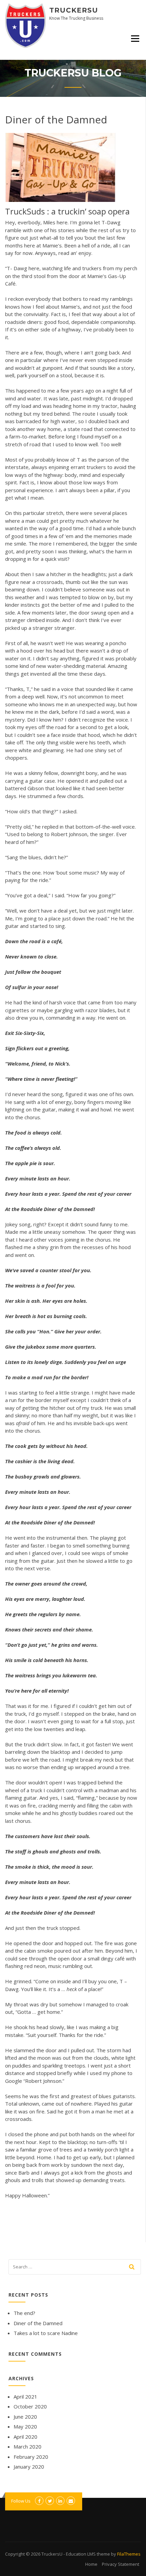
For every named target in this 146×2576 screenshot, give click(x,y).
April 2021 (25, 2397)
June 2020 (25, 2417)
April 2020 (25, 2437)
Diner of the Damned (38, 2323)
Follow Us (21, 2501)
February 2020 (31, 2457)
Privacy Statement (121, 2564)
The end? (24, 2313)
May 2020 (25, 2426)
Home (91, 2564)
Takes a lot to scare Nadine (46, 2333)
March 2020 (28, 2447)
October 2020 (30, 2406)
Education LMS (81, 2554)
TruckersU (74, 10)
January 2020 (29, 2467)
